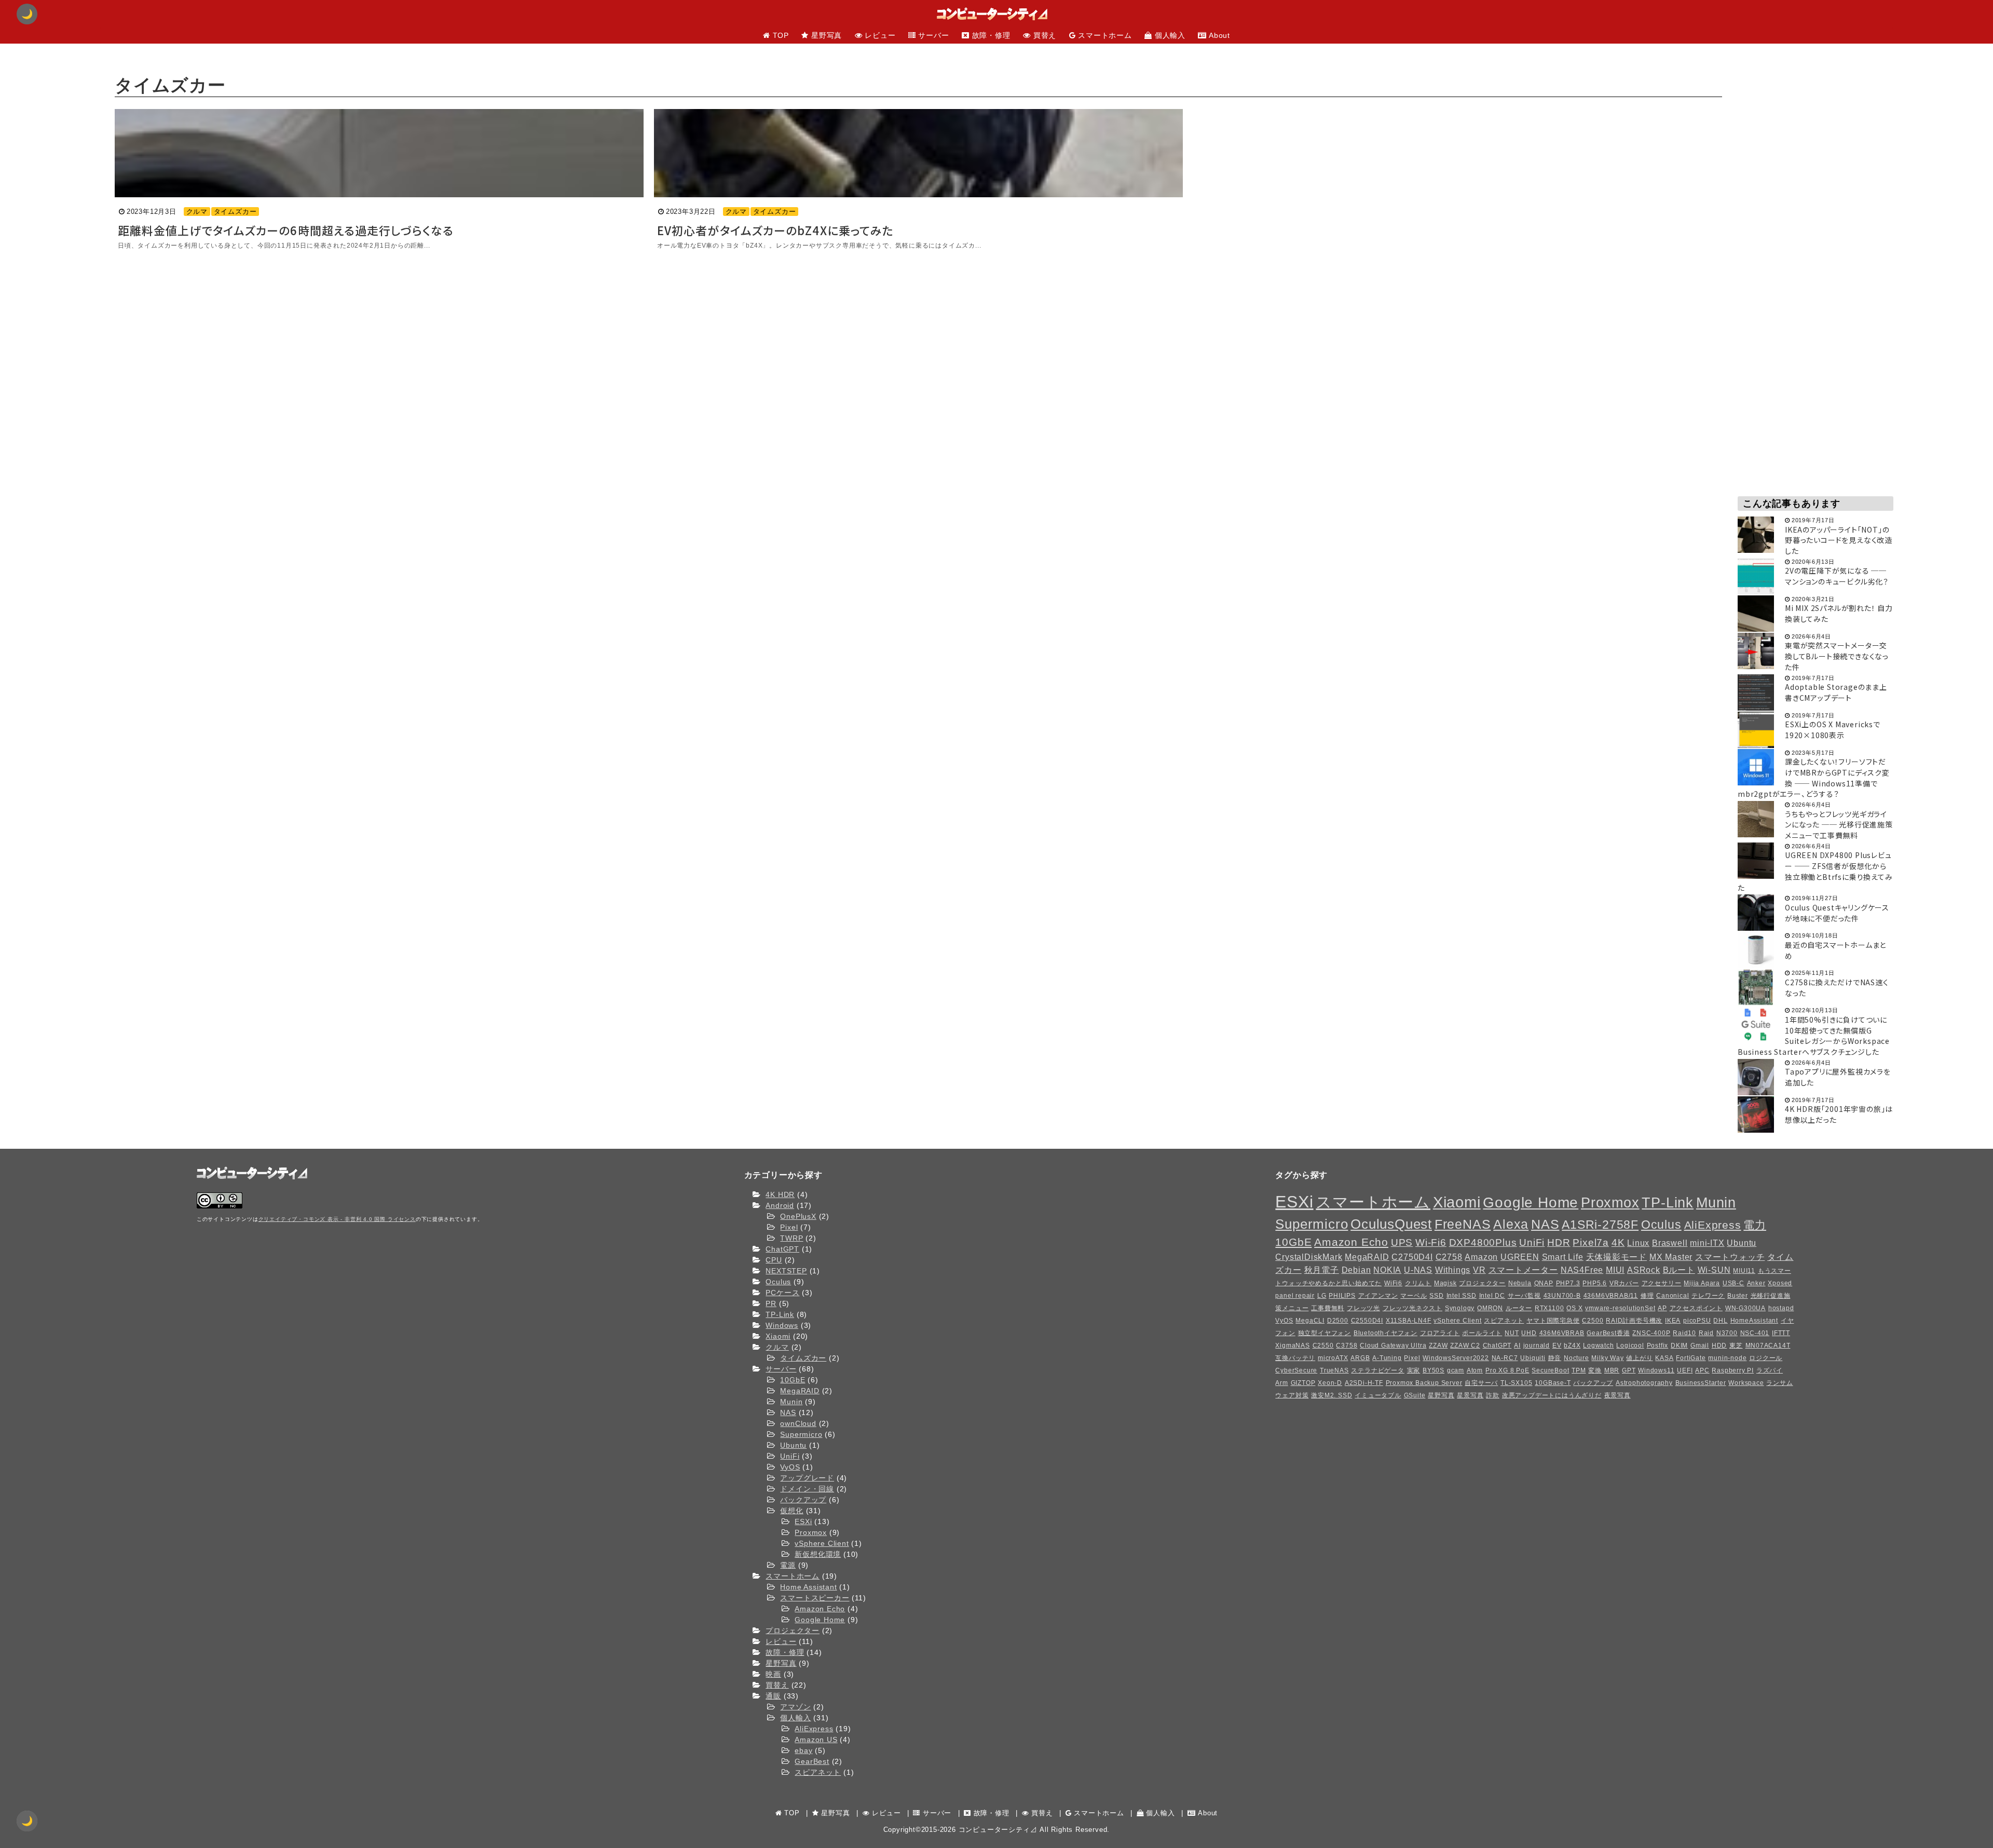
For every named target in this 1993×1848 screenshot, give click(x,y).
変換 (1595, 1370)
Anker (1756, 1283)
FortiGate (1691, 1358)
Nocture (1576, 1358)
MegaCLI (1310, 1321)
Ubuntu (793, 1445)
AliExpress (814, 1729)
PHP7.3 (1568, 1283)
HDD (1719, 1346)
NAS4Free (1582, 1270)
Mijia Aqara (1702, 1283)
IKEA (1673, 1321)
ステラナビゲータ (1377, 1370)
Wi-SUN (1714, 1270)
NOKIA (1387, 1270)
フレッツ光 (1363, 1308)
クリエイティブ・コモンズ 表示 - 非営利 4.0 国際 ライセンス (337, 1219)
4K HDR (780, 1194)
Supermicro (801, 1434)
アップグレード (807, 1478)
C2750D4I (1412, 1257)
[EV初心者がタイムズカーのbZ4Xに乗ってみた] (918, 153)
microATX (1333, 1358)
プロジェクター (793, 1630)
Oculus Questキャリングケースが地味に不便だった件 (1837, 913)
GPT (1629, 1370)
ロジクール (1766, 1358)
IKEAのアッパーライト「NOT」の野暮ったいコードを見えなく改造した (1839, 540)
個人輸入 (795, 1718)
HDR (1559, 1242)
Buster (1738, 1296)
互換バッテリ (1295, 1358)
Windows (782, 1325)
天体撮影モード (1617, 1257)
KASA (1664, 1358)
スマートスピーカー (815, 1598)
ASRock (1644, 1270)
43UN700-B (1562, 1296)
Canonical (1673, 1296)
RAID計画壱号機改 (1634, 1321)
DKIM (1679, 1346)
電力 (1755, 1225)
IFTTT (1781, 1333)
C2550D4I (1367, 1321)
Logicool (1630, 1346)
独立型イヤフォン (1325, 1333)
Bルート (1679, 1270)
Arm (1281, 1383)
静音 (1555, 1358)
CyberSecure (1296, 1370)
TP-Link (780, 1314)
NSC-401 (1755, 1333)
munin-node (1727, 1358)
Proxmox (811, 1532)
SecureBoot (1550, 1370)
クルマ (197, 212)
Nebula (1520, 1283)
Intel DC (1492, 1296)
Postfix (1658, 1346)
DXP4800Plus (1483, 1242)
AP (1662, 1308)
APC (1702, 1370)
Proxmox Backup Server (1424, 1383)
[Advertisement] (1815, 207)
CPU (774, 1260)
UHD (1529, 1333)
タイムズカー (235, 212)
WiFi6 (1393, 1283)
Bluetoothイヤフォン (1385, 1333)
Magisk (1445, 1283)
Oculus (778, 1282)
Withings (1453, 1270)
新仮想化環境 (818, 1554)
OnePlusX (798, 1216)
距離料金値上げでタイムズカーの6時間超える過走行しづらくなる (286, 230)
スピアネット (818, 1772)
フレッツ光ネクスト (1412, 1308)
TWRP (791, 1238)
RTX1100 (1550, 1308)
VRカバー (1624, 1283)
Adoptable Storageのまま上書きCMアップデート (1836, 692)
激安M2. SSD (1332, 1395)
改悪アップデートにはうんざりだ (1552, 1395)
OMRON (1490, 1308)
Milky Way (1607, 1358)
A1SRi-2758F (1600, 1225)
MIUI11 (1744, 1271)
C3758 (1347, 1346)
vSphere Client (822, 1543)
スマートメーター (1523, 1270)
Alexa (1511, 1224)
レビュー (781, 1641)
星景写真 (1470, 1395)
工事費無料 (1328, 1308)
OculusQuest (1391, 1224)
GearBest (812, 1761)
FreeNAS (1463, 1224)
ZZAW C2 (1465, 1346)
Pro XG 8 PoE (1507, 1370)
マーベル (1414, 1296)
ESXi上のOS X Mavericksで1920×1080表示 (1833, 730)
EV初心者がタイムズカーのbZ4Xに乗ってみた (775, 230)
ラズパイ (1770, 1370)
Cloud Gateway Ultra (1393, 1346)
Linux (1638, 1243)
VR (1479, 1270)
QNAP (1544, 1283)
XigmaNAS (1292, 1346)
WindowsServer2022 (1456, 1358)
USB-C (1733, 1283)
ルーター (1519, 1308)
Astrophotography (1644, 1383)
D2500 (1338, 1321)
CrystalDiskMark (1309, 1257)
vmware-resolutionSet (1620, 1308)
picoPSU (1697, 1321)
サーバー (781, 1369)
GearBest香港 (1608, 1333)
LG (1322, 1296)
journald (1537, 1346)
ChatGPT (782, 1249)
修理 (1647, 1296)
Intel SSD (1462, 1296)
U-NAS (1418, 1270)
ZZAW (1438, 1346)
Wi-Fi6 (1431, 1242)
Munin (791, 1402)
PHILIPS (1342, 1296)
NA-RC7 (1505, 1358)
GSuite (1415, 1395)
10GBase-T (1553, 1383)
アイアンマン (1378, 1296)
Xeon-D (1330, 1383)
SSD (1436, 1296)
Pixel (789, 1227)
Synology (1460, 1308)
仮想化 (791, 1511)
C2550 (1323, 1346)
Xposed (1780, 1283)
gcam (1456, 1370)
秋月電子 (1322, 1270)
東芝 (1736, 1346)
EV (1557, 1346)
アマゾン (795, 1707)
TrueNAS (1334, 1370)
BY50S (1434, 1370)
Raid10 (1684, 1333)
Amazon (1481, 1257)
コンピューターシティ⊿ (998, 1830)
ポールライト (1482, 1333)
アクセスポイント (1696, 1308)
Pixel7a (1591, 1242)
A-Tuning (1387, 1358)
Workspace (1746, 1383)
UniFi (790, 1456)
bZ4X (1572, 1346)
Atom (1475, 1370)
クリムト (1418, 1283)
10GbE (793, 1380)
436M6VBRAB (1562, 1333)
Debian (1356, 1270)
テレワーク (1708, 1296)
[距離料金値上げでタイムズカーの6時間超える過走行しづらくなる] (379, 153)
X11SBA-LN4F (1409, 1321)
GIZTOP (1303, 1383)
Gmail (1700, 1346)
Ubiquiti (1533, 1358)
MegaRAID (800, 1391)
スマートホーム (793, 1576)
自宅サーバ (1481, 1383)
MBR (1612, 1370)
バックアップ (803, 1500)
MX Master (1671, 1257)
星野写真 (781, 1663)
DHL (1720, 1321)
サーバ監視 (1524, 1296)
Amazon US (816, 1740)
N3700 (1727, 1333)
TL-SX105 (1516, 1383)
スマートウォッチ (1730, 1257)
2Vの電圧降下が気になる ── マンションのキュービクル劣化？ (1837, 576)
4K (1618, 1242)
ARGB (1360, 1358)
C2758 (1449, 1257)
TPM (1579, 1370)
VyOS (790, 1467)
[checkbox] (27, 1821)
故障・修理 (785, 1652)
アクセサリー (1662, 1283)
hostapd (1781, 1308)
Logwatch (1598, 1346)
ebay (803, 1750)
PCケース (782, 1293)
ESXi (803, 1521)
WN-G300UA (1745, 1308)
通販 (773, 1696)
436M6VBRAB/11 (1611, 1296)
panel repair (1295, 1296)
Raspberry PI (1733, 1370)
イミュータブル (1378, 1395)
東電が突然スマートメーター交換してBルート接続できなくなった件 (1837, 656)
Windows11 (1656, 1370)
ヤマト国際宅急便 (1553, 1321)
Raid (1706, 1333)
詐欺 (1493, 1395)
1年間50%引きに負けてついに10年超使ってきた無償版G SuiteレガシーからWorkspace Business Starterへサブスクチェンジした (1814, 1036)
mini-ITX (1707, 1243)
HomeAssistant (1754, 1321)
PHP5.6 (1595, 1283)
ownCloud (798, 1423)
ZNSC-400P (1651, 1333)
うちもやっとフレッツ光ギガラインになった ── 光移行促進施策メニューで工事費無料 (1839, 825)
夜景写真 (1617, 1395)
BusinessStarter (1701, 1383)
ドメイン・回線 (807, 1489)
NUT (1512, 1333)
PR (771, 1303)
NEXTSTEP (786, 1271)
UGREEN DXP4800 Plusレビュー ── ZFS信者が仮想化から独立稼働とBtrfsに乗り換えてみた (1815, 871)
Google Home (820, 1620)
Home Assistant (808, 1587)
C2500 (1593, 1321)
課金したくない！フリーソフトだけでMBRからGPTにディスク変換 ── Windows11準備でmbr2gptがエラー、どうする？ (1814, 778)
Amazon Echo (820, 1609)
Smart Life (1563, 1257)
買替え (777, 1685)
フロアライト (1440, 1333)
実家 (1414, 1370)
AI (1517, 1346)
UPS (1402, 1242)
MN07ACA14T (1768, 1346)
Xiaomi (778, 1336)
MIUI (1615, 1270)
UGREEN (1520, 1257)
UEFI (1685, 1370)
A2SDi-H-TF (1364, 1383)
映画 (773, 1674)
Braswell (1670, 1243)
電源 (788, 1565)
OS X (1574, 1308)
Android (780, 1205)
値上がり (1639, 1358)
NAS (788, 1412)
